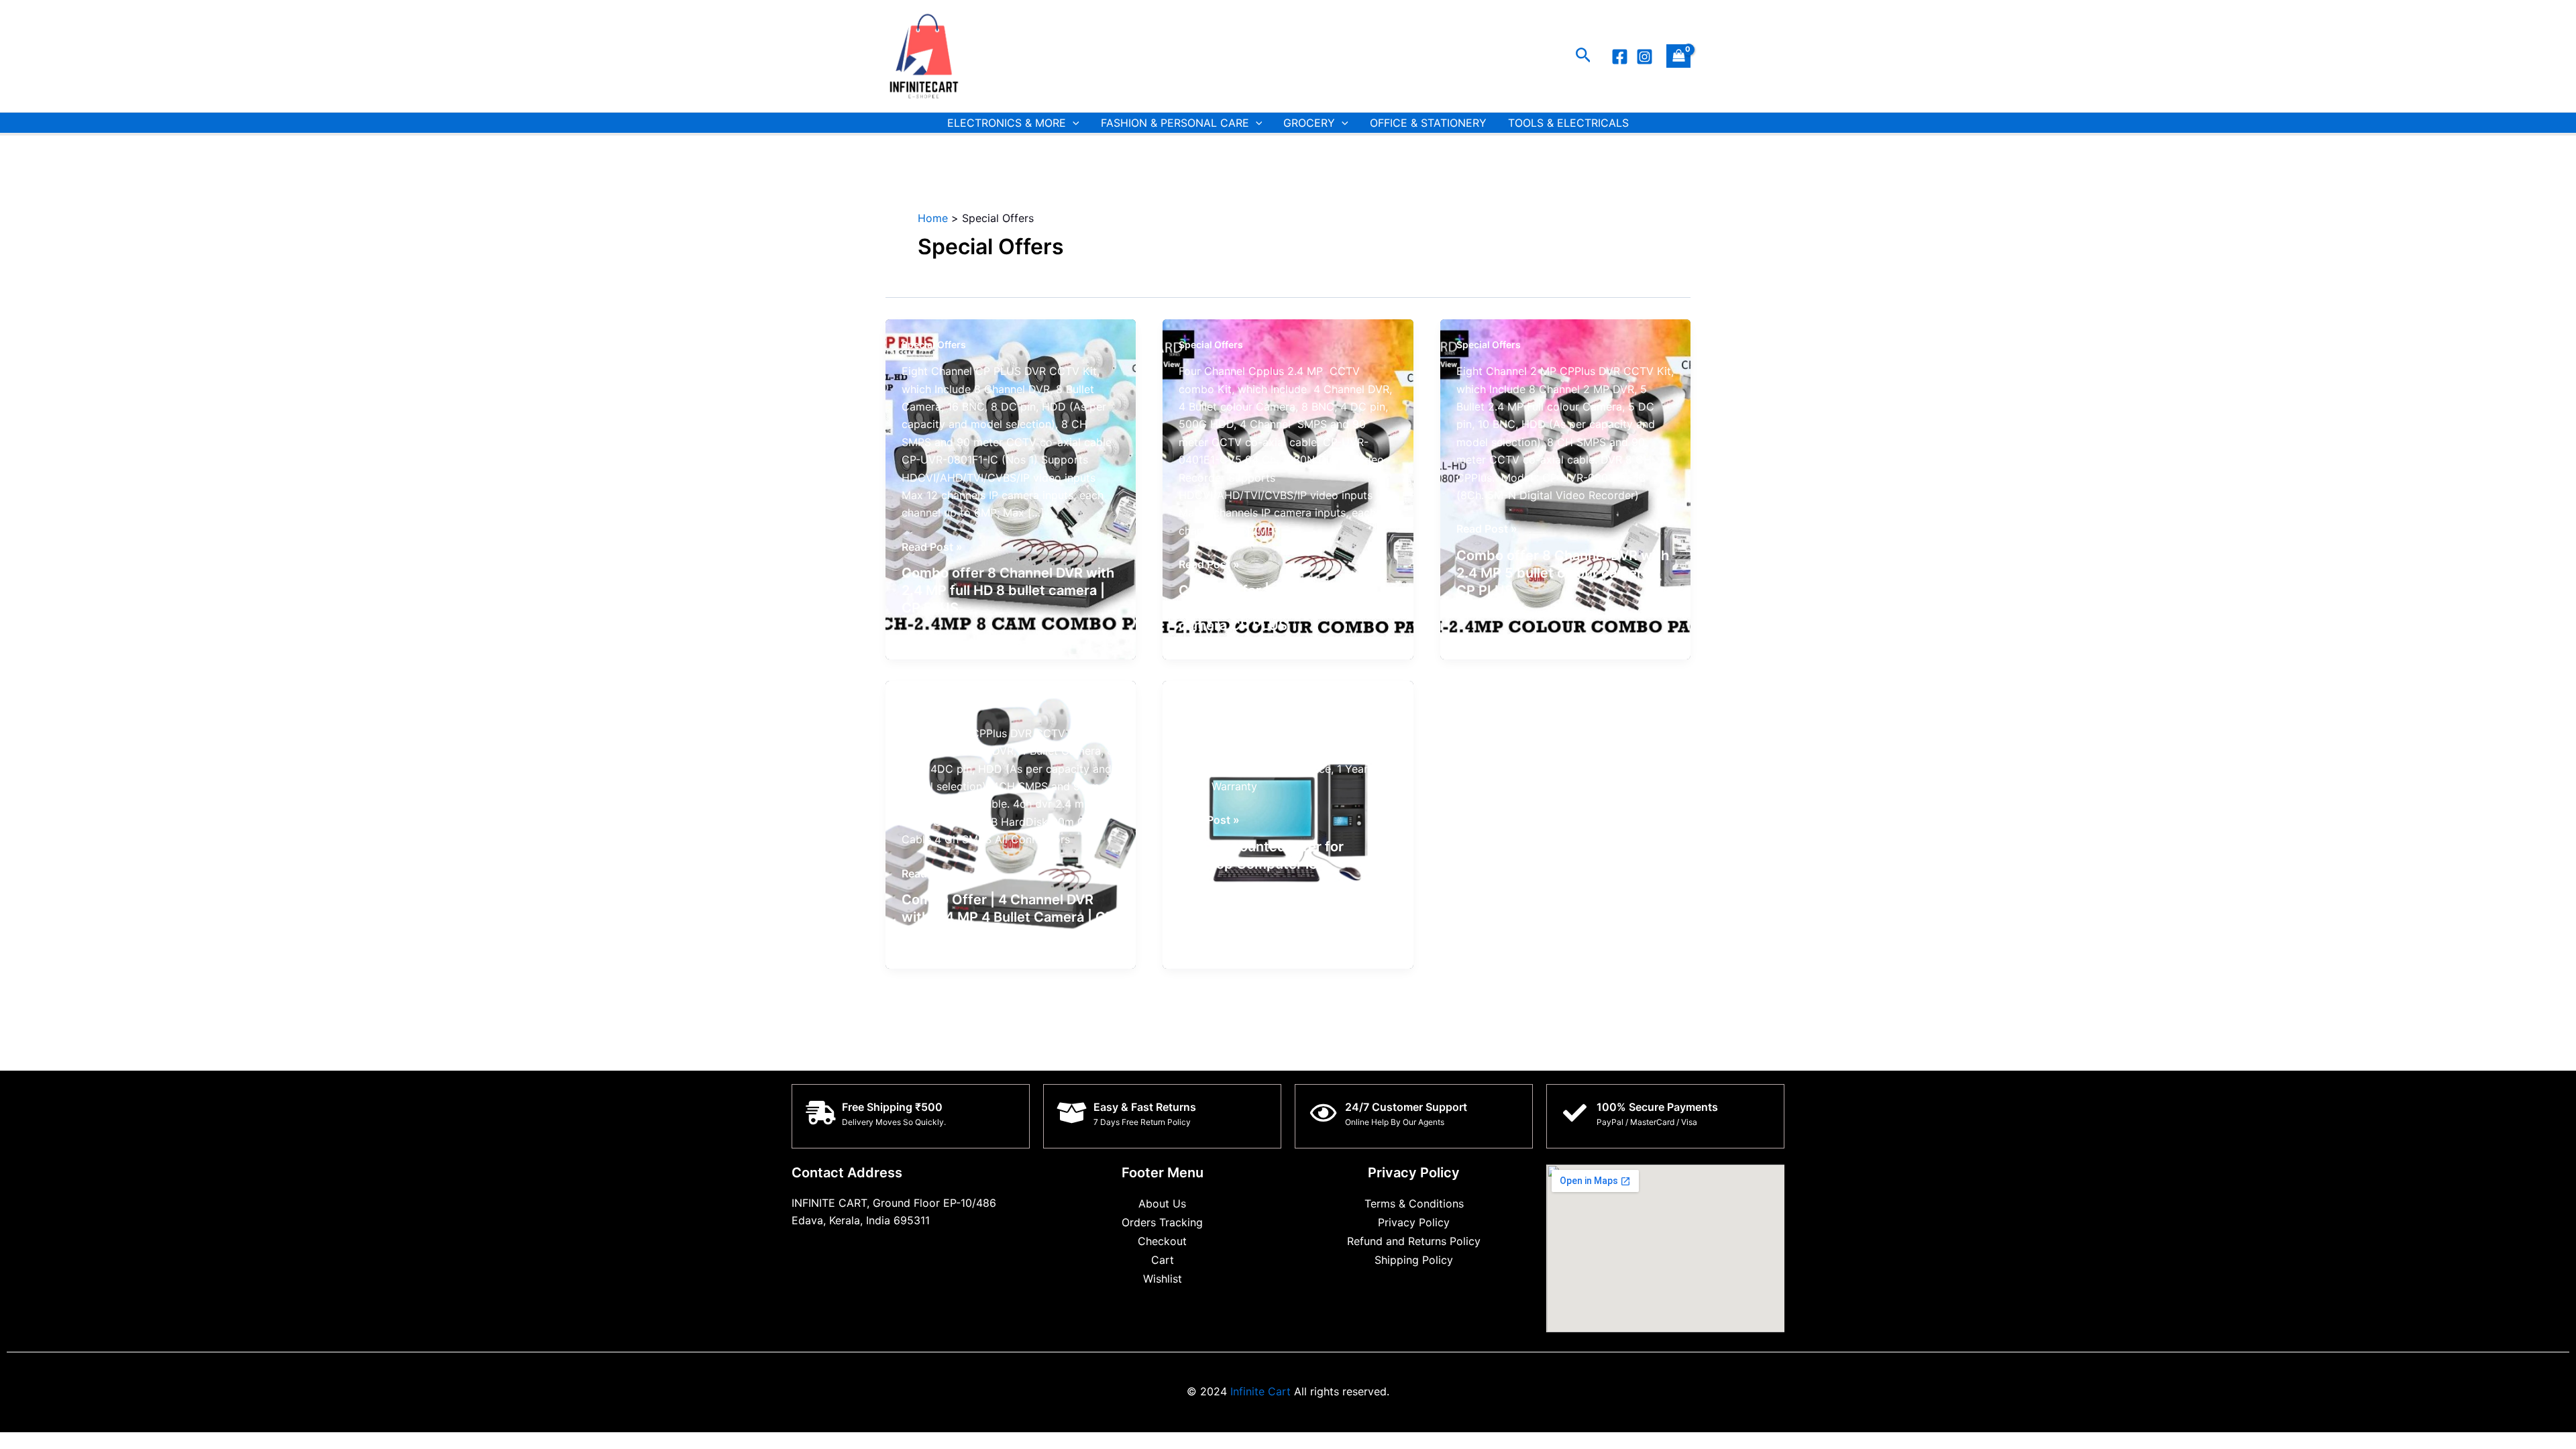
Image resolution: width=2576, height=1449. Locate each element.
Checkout (1162, 1241)
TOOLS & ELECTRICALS (1568, 123)
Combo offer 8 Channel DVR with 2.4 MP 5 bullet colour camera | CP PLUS (1563, 573)
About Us (1162, 1203)
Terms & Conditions (1414, 1203)
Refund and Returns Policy (1414, 1241)
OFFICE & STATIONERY (1428, 123)
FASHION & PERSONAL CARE (1175, 123)
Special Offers (934, 344)
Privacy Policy (1414, 1222)
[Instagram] (1645, 57)
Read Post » (932, 547)
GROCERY (1309, 123)
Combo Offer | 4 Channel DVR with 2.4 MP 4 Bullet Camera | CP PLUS (1008, 917)
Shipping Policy (1414, 1260)
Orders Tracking (1162, 1222)
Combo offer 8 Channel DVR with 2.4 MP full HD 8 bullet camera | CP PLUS (1008, 590)
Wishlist (1163, 1279)
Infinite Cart (1259, 1391)
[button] (1584, 56)
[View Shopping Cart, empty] (1678, 56)
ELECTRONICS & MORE (1007, 123)
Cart (1163, 1260)
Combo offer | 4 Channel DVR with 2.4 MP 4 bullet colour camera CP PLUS (1273, 608)
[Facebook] (1620, 57)
